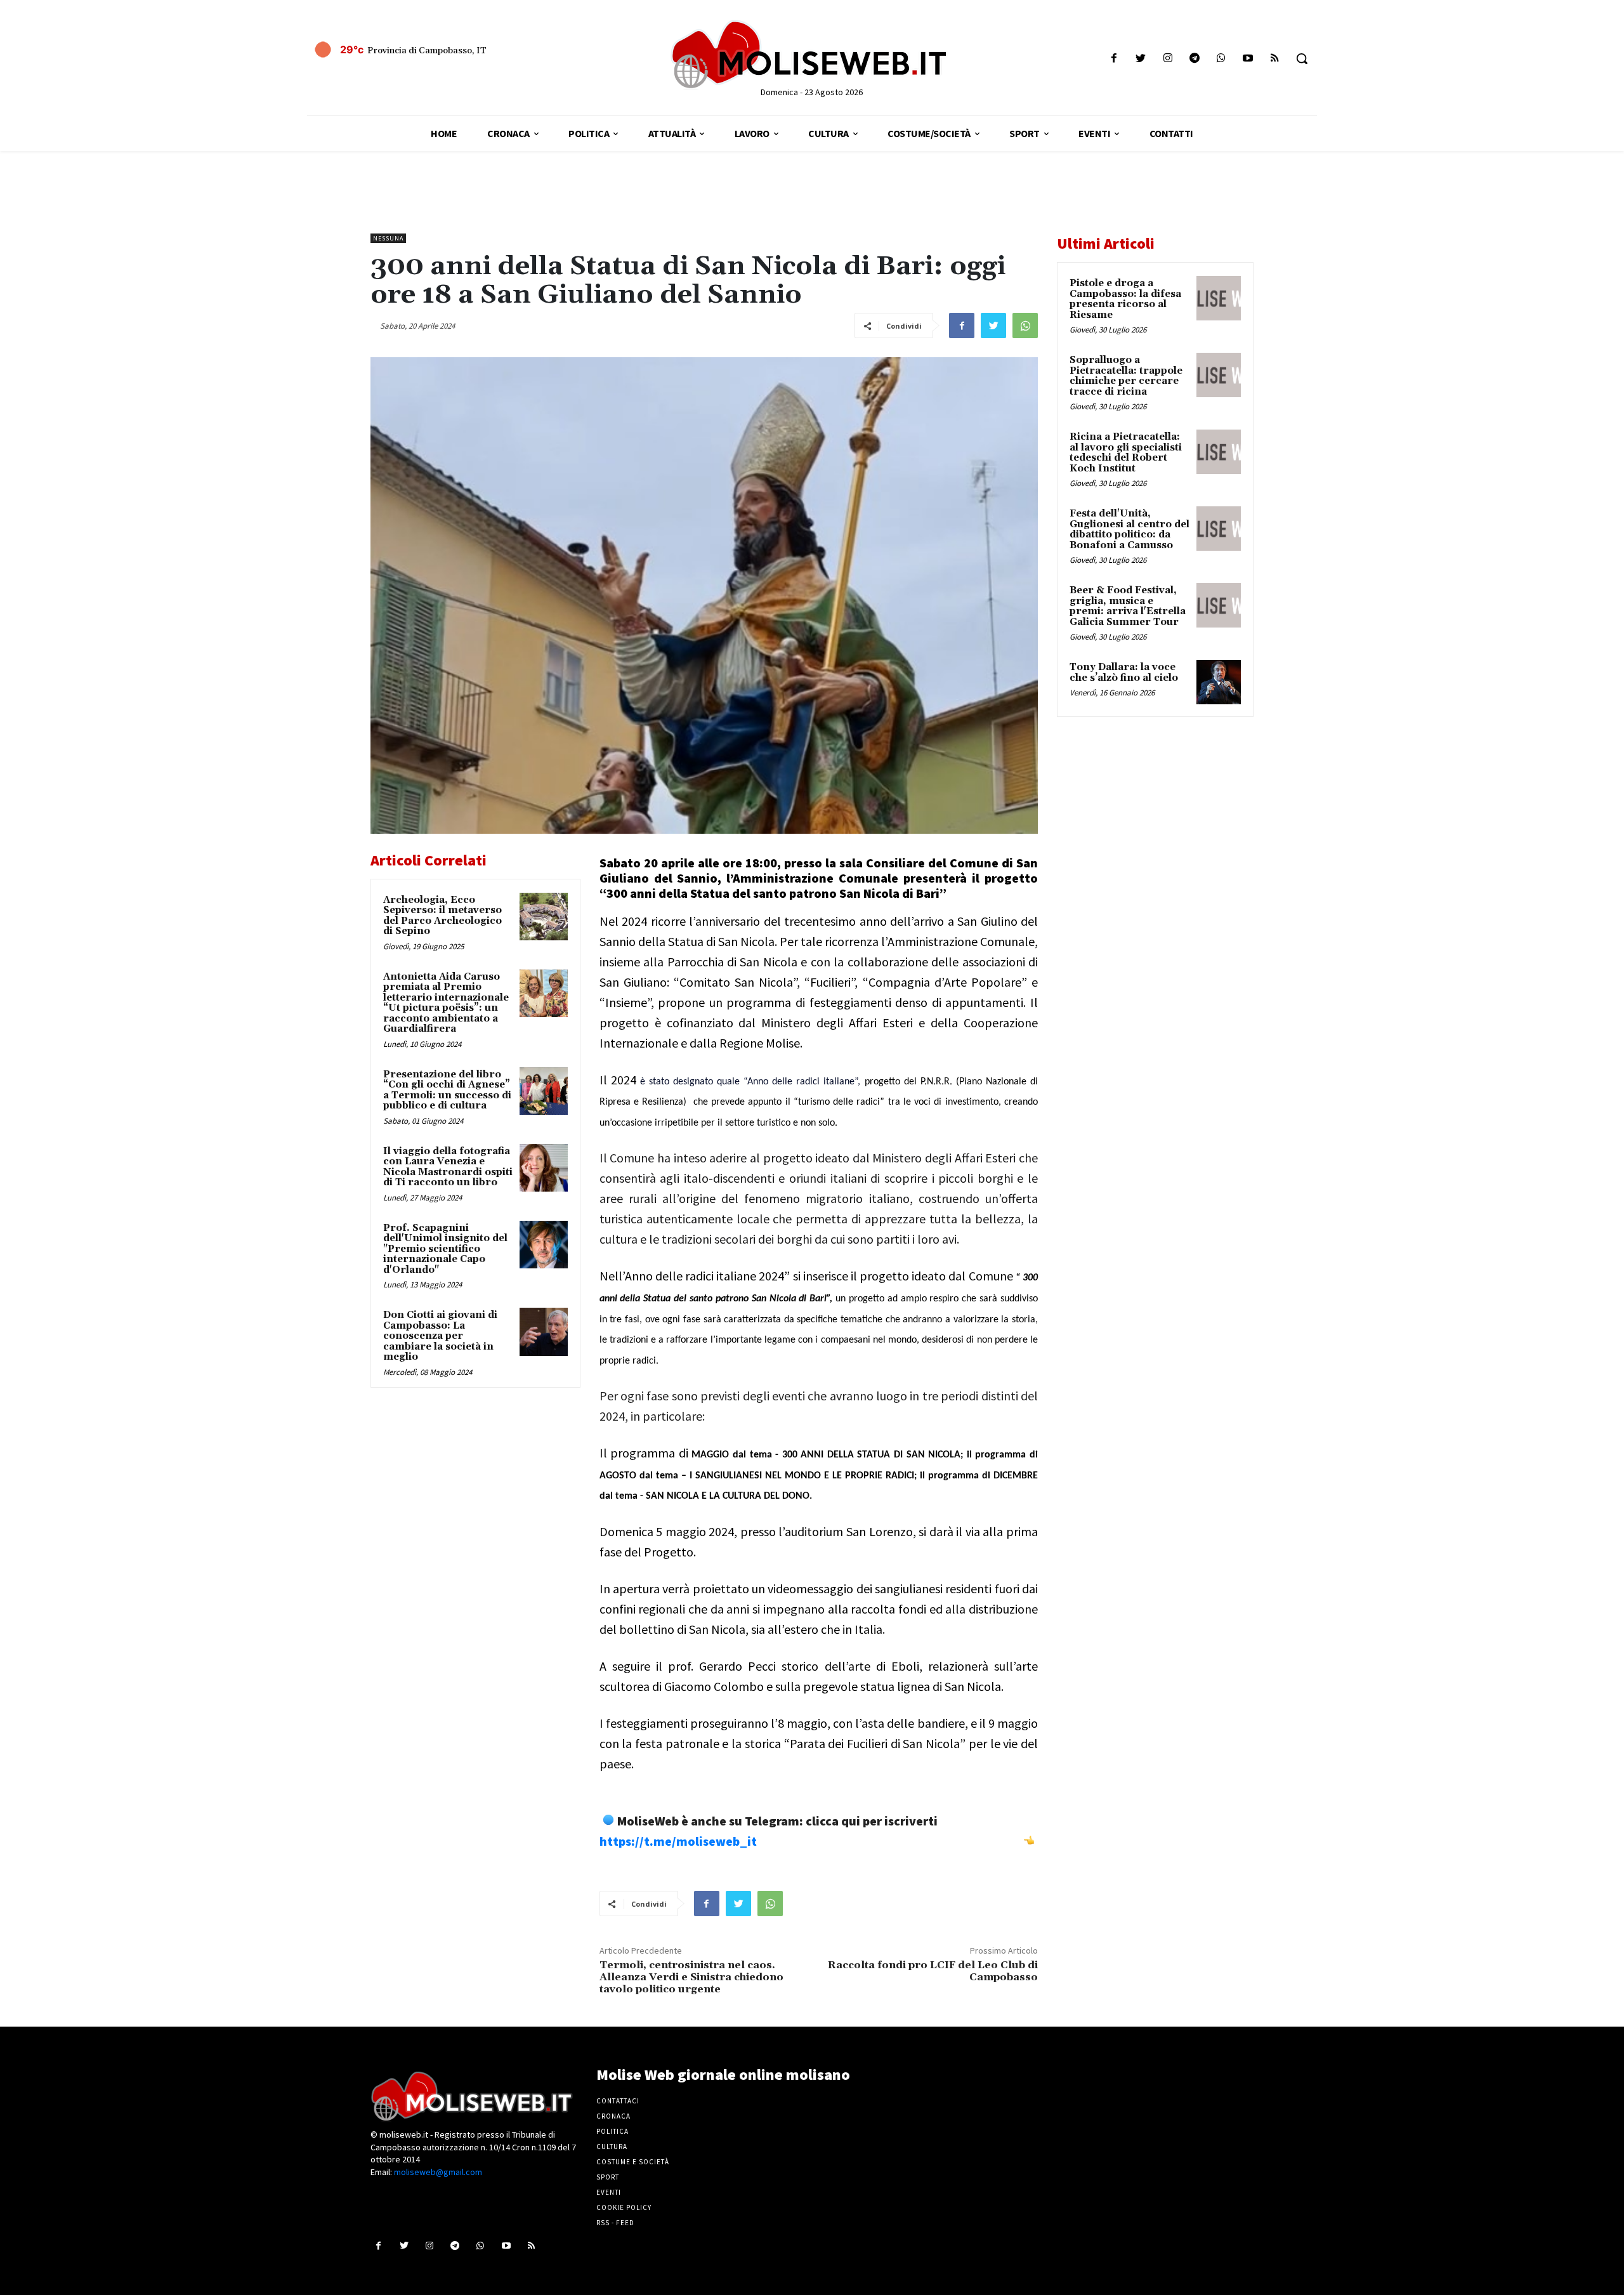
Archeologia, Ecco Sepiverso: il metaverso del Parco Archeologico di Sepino (442, 916)
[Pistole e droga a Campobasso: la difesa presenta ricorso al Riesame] (1219, 298)
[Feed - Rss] (1275, 59)
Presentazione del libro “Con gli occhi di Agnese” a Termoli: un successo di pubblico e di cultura (447, 1090)
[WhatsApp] (1025, 326)
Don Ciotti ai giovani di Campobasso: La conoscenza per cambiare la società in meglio (440, 1336)
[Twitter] (1141, 59)
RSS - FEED (615, 2223)
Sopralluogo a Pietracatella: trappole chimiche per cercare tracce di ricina (1126, 376)
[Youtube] (1248, 59)
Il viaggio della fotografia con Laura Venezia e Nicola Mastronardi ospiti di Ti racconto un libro (448, 1167)
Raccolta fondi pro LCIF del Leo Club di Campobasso (933, 1971)
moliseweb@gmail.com (438, 2172)
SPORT (608, 2177)
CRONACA (613, 2116)
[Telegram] (1194, 59)
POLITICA (612, 2131)
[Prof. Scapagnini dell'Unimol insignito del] (544, 1245)
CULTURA (612, 2147)
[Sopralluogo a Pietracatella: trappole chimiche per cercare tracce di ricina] (1219, 375)
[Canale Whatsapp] (1221, 59)
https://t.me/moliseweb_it (678, 1841)
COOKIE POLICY (624, 2207)
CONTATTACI (618, 2101)
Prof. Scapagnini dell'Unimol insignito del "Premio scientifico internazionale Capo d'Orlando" (445, 1249)
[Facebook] (1114, 59)
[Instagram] (1168, 59)
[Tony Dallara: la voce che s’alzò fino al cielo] (1219, 682)
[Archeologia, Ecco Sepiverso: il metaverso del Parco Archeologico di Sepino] (544, 917)
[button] (1302, 58)
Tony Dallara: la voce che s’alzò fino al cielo (1124, 673)
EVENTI (609, 2192)
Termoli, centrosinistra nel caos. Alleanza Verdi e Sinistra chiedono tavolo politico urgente (691, 1977)
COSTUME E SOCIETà (633, 2162)
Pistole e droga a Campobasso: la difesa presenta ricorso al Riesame (1125, 299)
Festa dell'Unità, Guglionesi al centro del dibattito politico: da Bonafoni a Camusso (1130, 529)
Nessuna (388, 238)
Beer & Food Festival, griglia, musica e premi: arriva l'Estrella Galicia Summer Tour (1128, 606)
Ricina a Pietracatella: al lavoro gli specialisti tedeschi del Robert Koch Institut (1126, 453)
